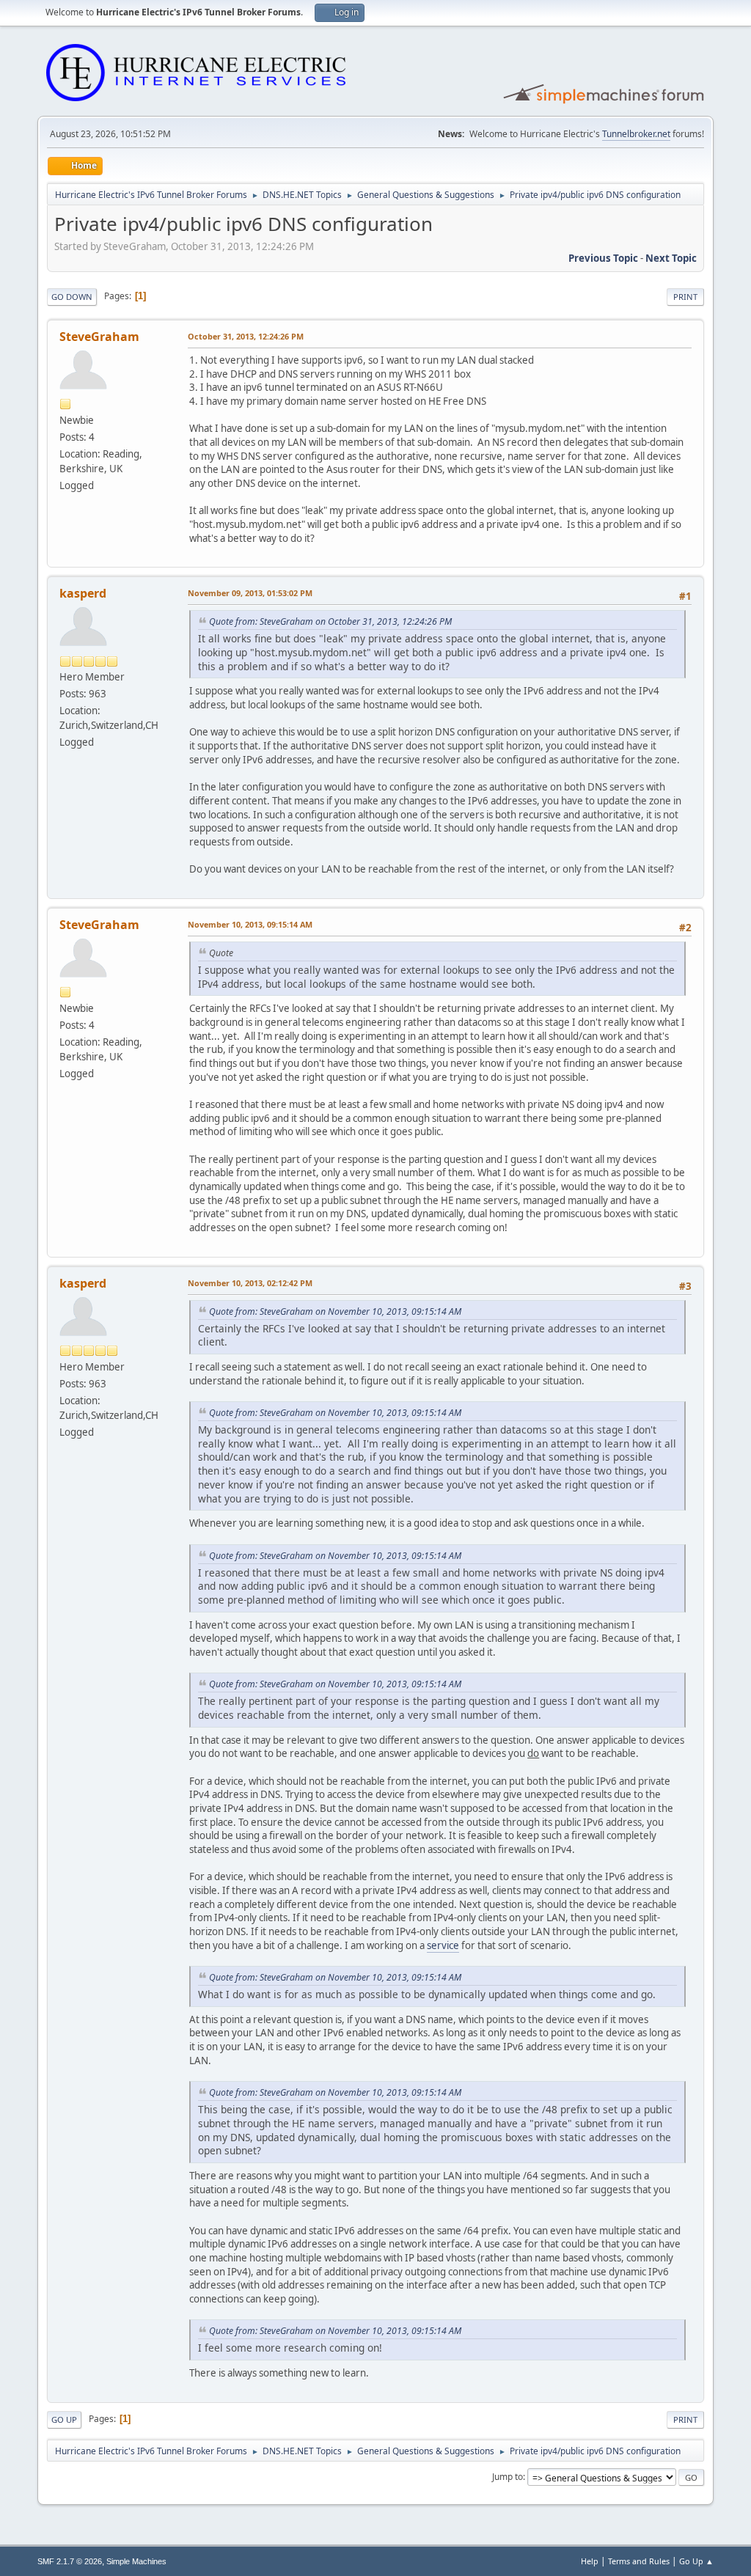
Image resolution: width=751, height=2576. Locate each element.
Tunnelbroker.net (636, 134)
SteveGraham (99, 337)
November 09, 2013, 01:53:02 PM (250, 593)
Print (685, 297)
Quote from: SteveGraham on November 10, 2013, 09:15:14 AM (335, 1311)
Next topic (671, 258)
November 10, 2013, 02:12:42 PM (250, 1283)
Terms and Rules (639, 2561)
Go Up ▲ (696, 2561)
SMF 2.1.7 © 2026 (70, 2561)
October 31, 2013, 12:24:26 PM (246, 336)
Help (590, 2561)
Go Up (64, 2419)
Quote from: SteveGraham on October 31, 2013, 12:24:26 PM (330, 621)
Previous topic (603, 258)
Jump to (508, 2477)
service (443, 1945)
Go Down (72, 297)
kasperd (83, 593)
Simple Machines (136, 2561)
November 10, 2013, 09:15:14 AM (250, 924)
